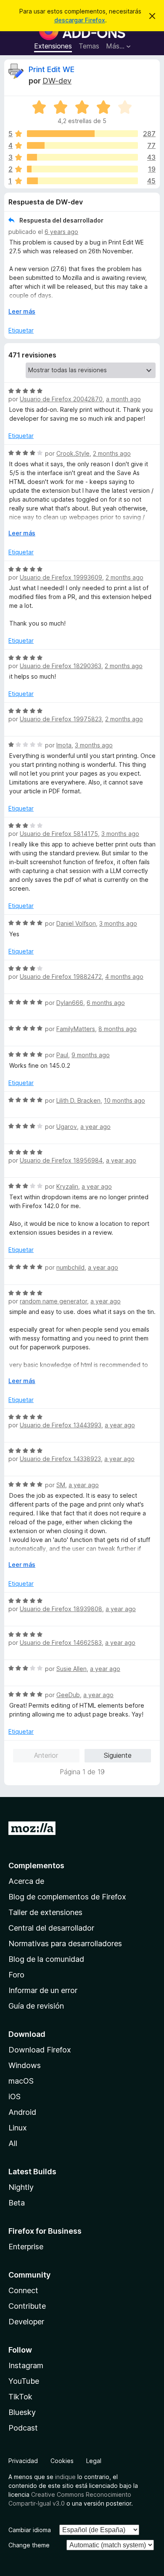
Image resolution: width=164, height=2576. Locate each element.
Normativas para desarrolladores (65, 1943)
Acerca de (26, 1881)
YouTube (24, 2381)
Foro (16, 1975)
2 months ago (112, 453)
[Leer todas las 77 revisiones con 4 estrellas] (82, 145)
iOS (15, 2097)
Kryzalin (67, 1186)
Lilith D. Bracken (78, 1100)
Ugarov (67, 1127)
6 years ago (61, 232)
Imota (64, 745)
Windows (25, 2065)
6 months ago (106, 1003)
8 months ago (118, 1029)
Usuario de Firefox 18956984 (61, 1160)
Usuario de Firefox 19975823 (61, 719)
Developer (26, 2322)
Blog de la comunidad (46, 1959)
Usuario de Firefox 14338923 (60, 1459)
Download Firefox (40, 2050)
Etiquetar (21, 330)
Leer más (22, 311)
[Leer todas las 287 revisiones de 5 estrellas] (82, 134)
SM (61, 1485)
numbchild (70, 1267)
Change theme (29, 2545)
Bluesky (22, 2412)
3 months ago (94, 745)
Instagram (26, 2365)
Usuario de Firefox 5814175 (59, 834)
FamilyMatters (76, 1029)
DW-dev (57, 81)
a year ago (95, 1127)
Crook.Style (73, 453)
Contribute (27, 2306)
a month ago (123, 399)
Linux (18, 2128)
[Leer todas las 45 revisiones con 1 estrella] (82, 181)
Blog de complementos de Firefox (67, 1897)
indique (65, 2477)
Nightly (21, 2187)
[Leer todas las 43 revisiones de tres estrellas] (82, 157)
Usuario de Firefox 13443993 (61, 1425)
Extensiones (53, 46)
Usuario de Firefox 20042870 (61, 399)
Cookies (62, 2461)
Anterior (46, 1755)
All (13, 2143)
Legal (94, 2461)
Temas (89, 46)
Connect (23, 2290)
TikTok (20, 2397)
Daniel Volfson (76, 923)
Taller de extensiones (45, 1912)
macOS (21, 2081)
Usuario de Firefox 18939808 (61, 1609)
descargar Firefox (80, 20)
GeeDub (68, 1695)
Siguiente (118, 1755)
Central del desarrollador (51, 1928)
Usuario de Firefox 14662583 (61, 1643)
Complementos (36, 1866)
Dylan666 (70, 1003)
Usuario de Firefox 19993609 (61, 577)
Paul (62, 1055)
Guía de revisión (36, 2006)
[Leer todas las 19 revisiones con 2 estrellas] (82, 169)
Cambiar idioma (30, 2530)
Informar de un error (43, 1990)
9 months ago (91, 1055)
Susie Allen (71, 1669)
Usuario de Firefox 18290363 (61, 666)
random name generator (53, 1301)
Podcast (23, 2428)
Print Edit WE (52, 69)
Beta (17, 2203)
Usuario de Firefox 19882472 (61, 976)
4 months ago (124, 976)
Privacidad (23, 2461)
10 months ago (124, 1100)
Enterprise (26, 2247)
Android (22, 2112)
